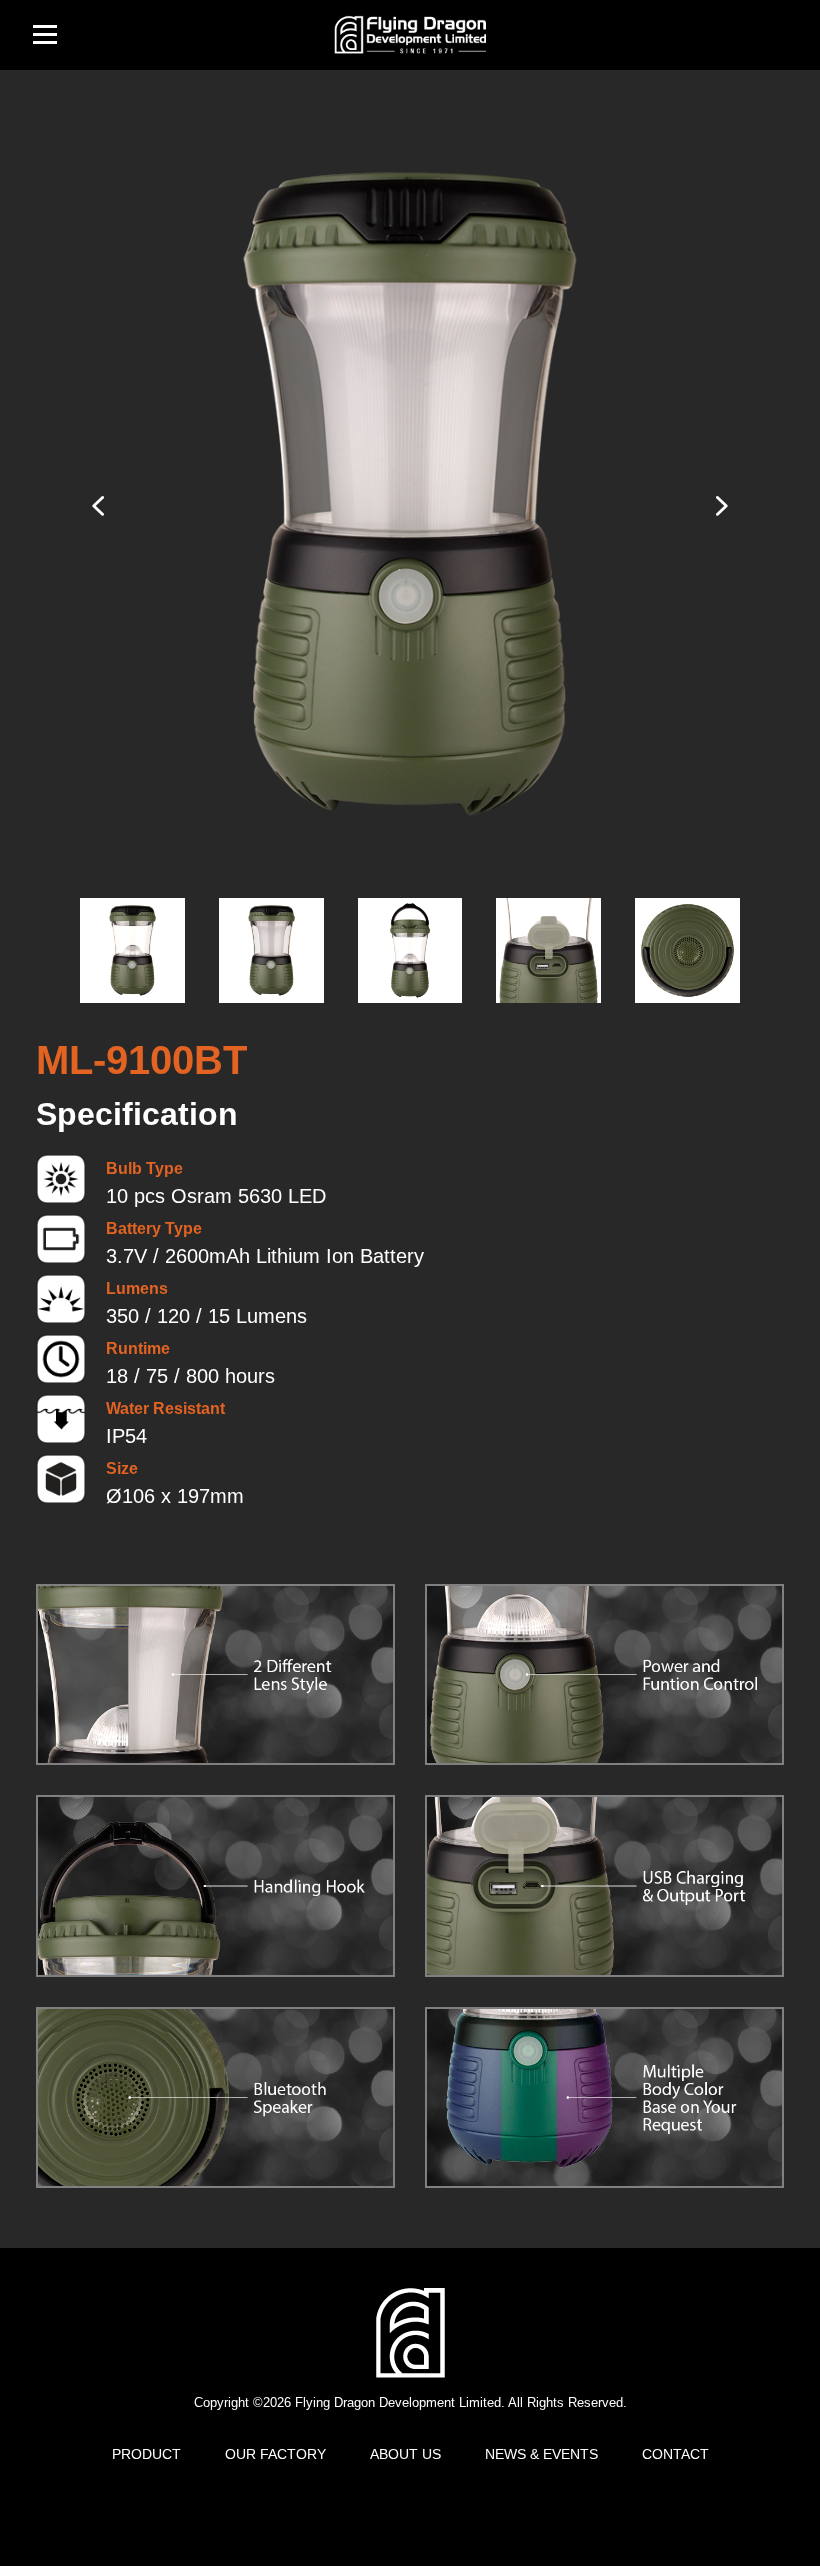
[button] (720, 506)
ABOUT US (405, 2454)
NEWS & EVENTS (541, 2454)
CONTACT (675, 2454)
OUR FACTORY (275, 2454)
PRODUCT (146, 2454)
